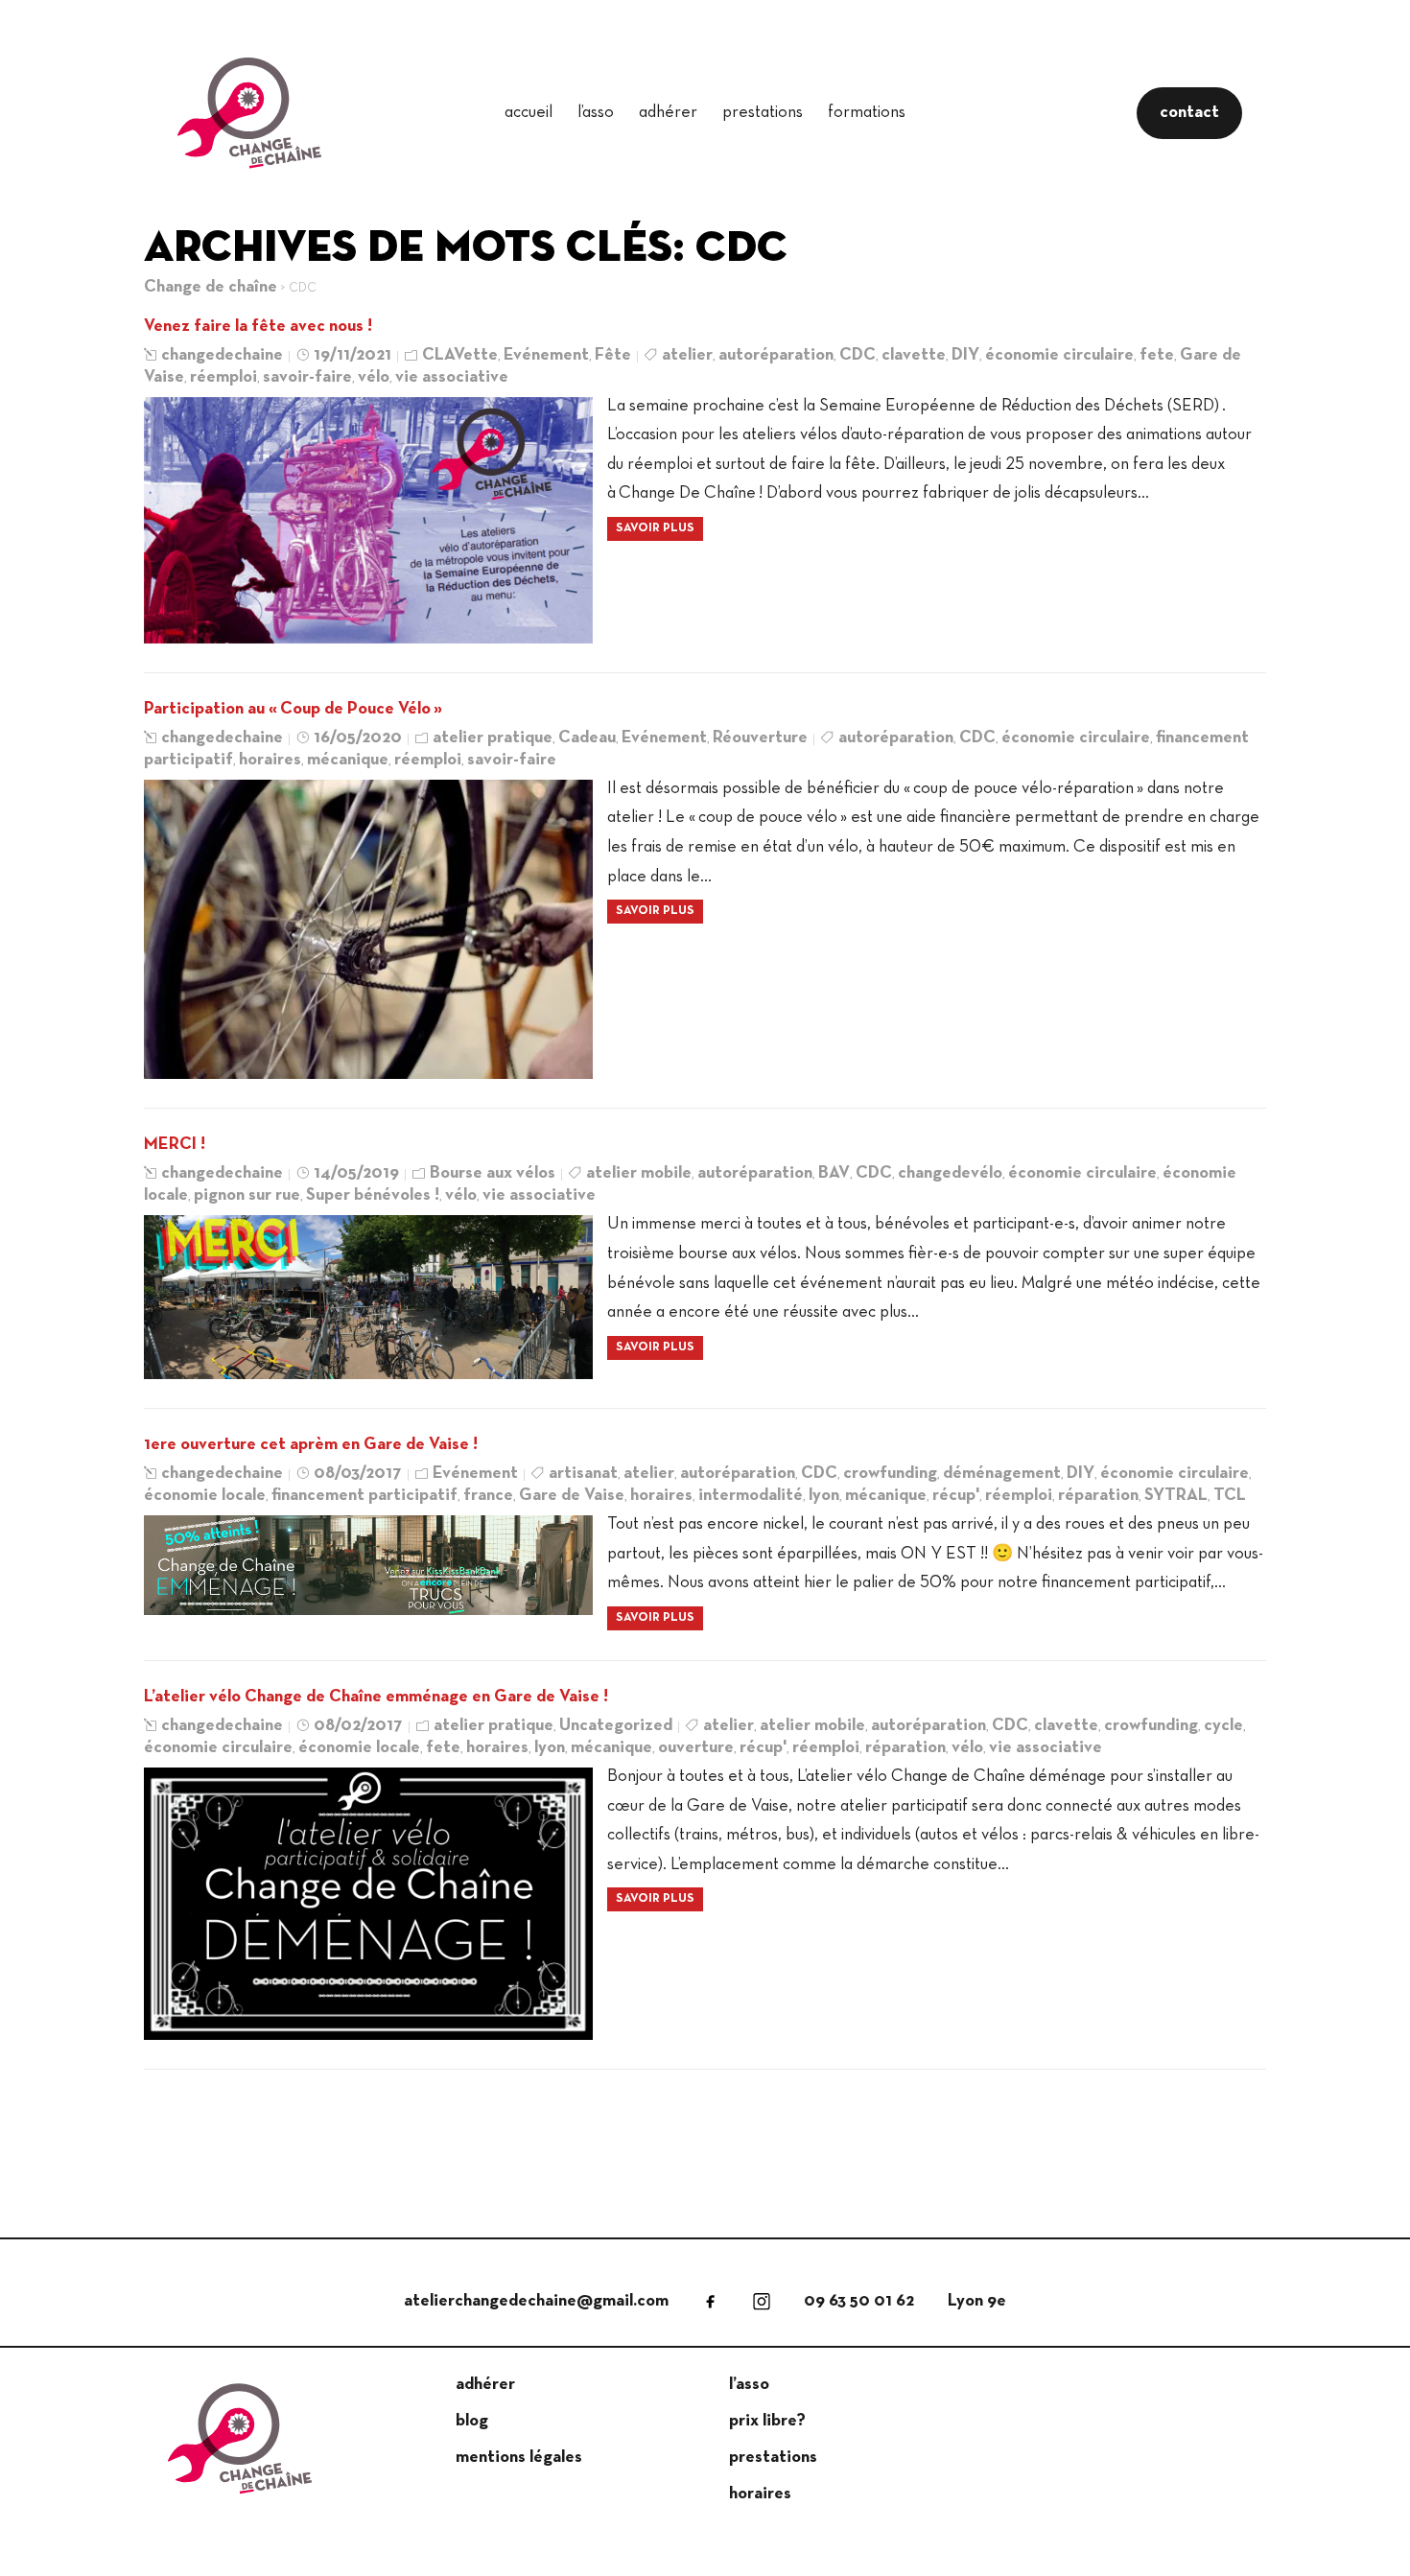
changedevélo (950, 1173)
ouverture (696, 1748)
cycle (1223, 1726)
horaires (270, 760)
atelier (687, 355)
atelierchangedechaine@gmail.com (536, 2301)
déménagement (1002, 1474)
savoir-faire (307, 377)
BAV (834, 1173)
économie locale (205, 1496)
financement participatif (364, 1496)
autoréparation (776, 355)
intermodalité (751, 1496)
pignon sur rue (247, 1195)
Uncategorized (616, 1726)
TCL (1230, 1496)
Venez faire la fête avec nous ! (258, 327)
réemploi (223, 377)
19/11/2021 (352, 355)
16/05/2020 (358, 738)
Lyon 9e (977, 2301)
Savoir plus (655, 528)
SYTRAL (1176, 1496)
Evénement (546, 355)
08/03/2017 (358, 1474)
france (488, 1496)
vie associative (452, 377)
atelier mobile (639, 1173)
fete (1157, 355)
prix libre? (767, 2421)
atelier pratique (493, 738)
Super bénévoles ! (373, 1195)
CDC (858, 355)
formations (867, 113)
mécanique (348, 760)
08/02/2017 (358, 1726)
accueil (529, 113)
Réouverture (760, 738)
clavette (914, 355)
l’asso (596, 113)
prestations (763, 113)
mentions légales (519, 2458)
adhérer (668, 113)
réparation (1098, 1496)
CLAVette (460, 355)
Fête (613, 355)
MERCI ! (175, 1145)
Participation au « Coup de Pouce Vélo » (293, 709)
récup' (956, 1496)
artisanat (583, 1474)
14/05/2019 (356, 1173)
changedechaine (222, 355)
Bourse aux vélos (493, 1173)
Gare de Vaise (572, 1496)
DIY (965, 355)
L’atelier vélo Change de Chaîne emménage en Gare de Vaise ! (376, 1697)
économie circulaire (1059, 355)
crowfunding (890, 1474)
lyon (824, 1496)
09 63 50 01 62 (859, 2301)
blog (472, 2421)
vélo (374, 377)
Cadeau (587, 738)
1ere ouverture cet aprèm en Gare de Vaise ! (311, 1445)
